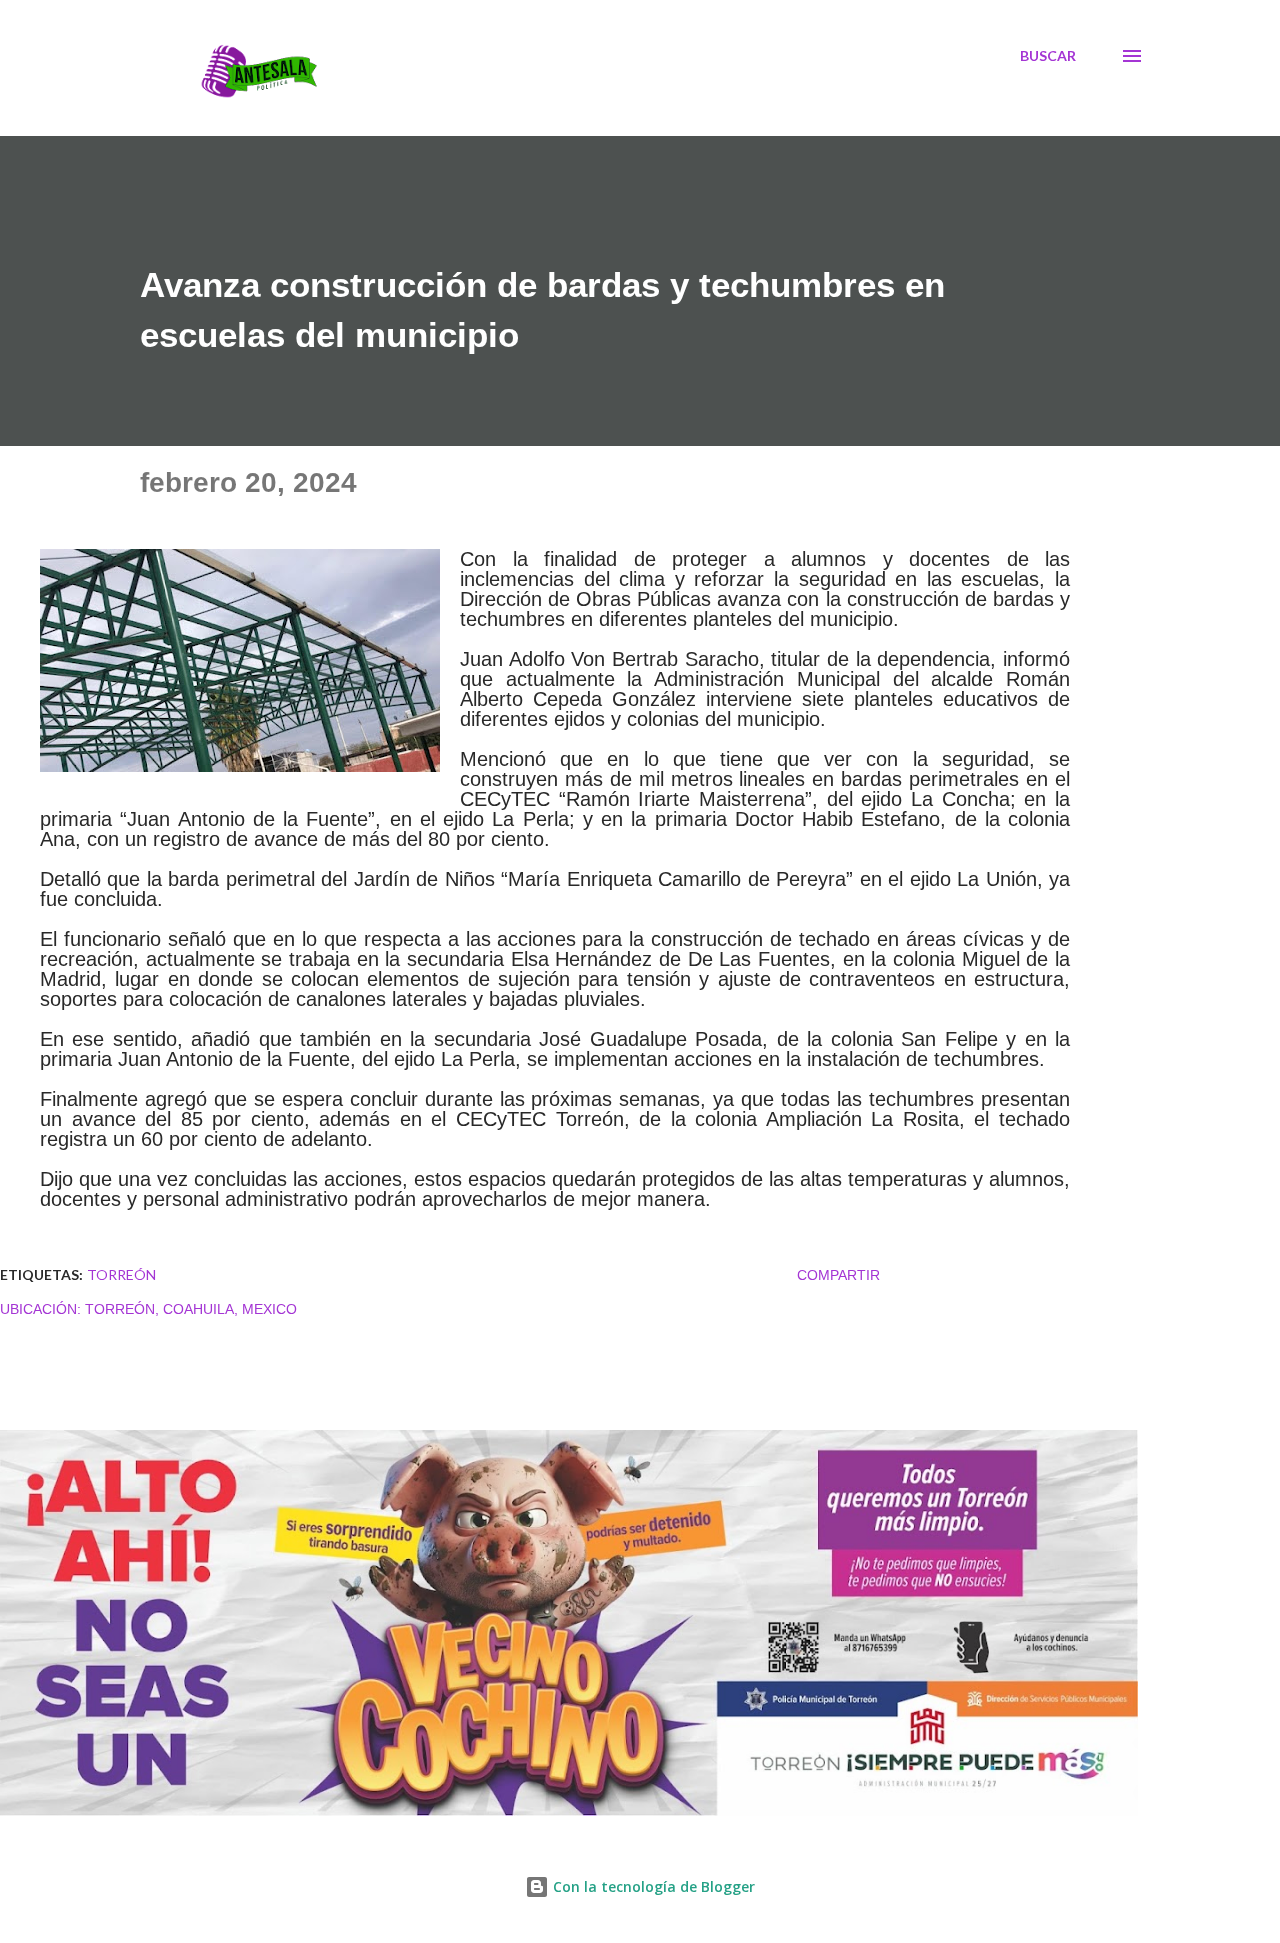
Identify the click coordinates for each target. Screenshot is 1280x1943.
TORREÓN (121, 1274)
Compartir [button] (838, 1275)
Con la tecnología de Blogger (652, 1886)
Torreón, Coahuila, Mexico (191, 1309)
